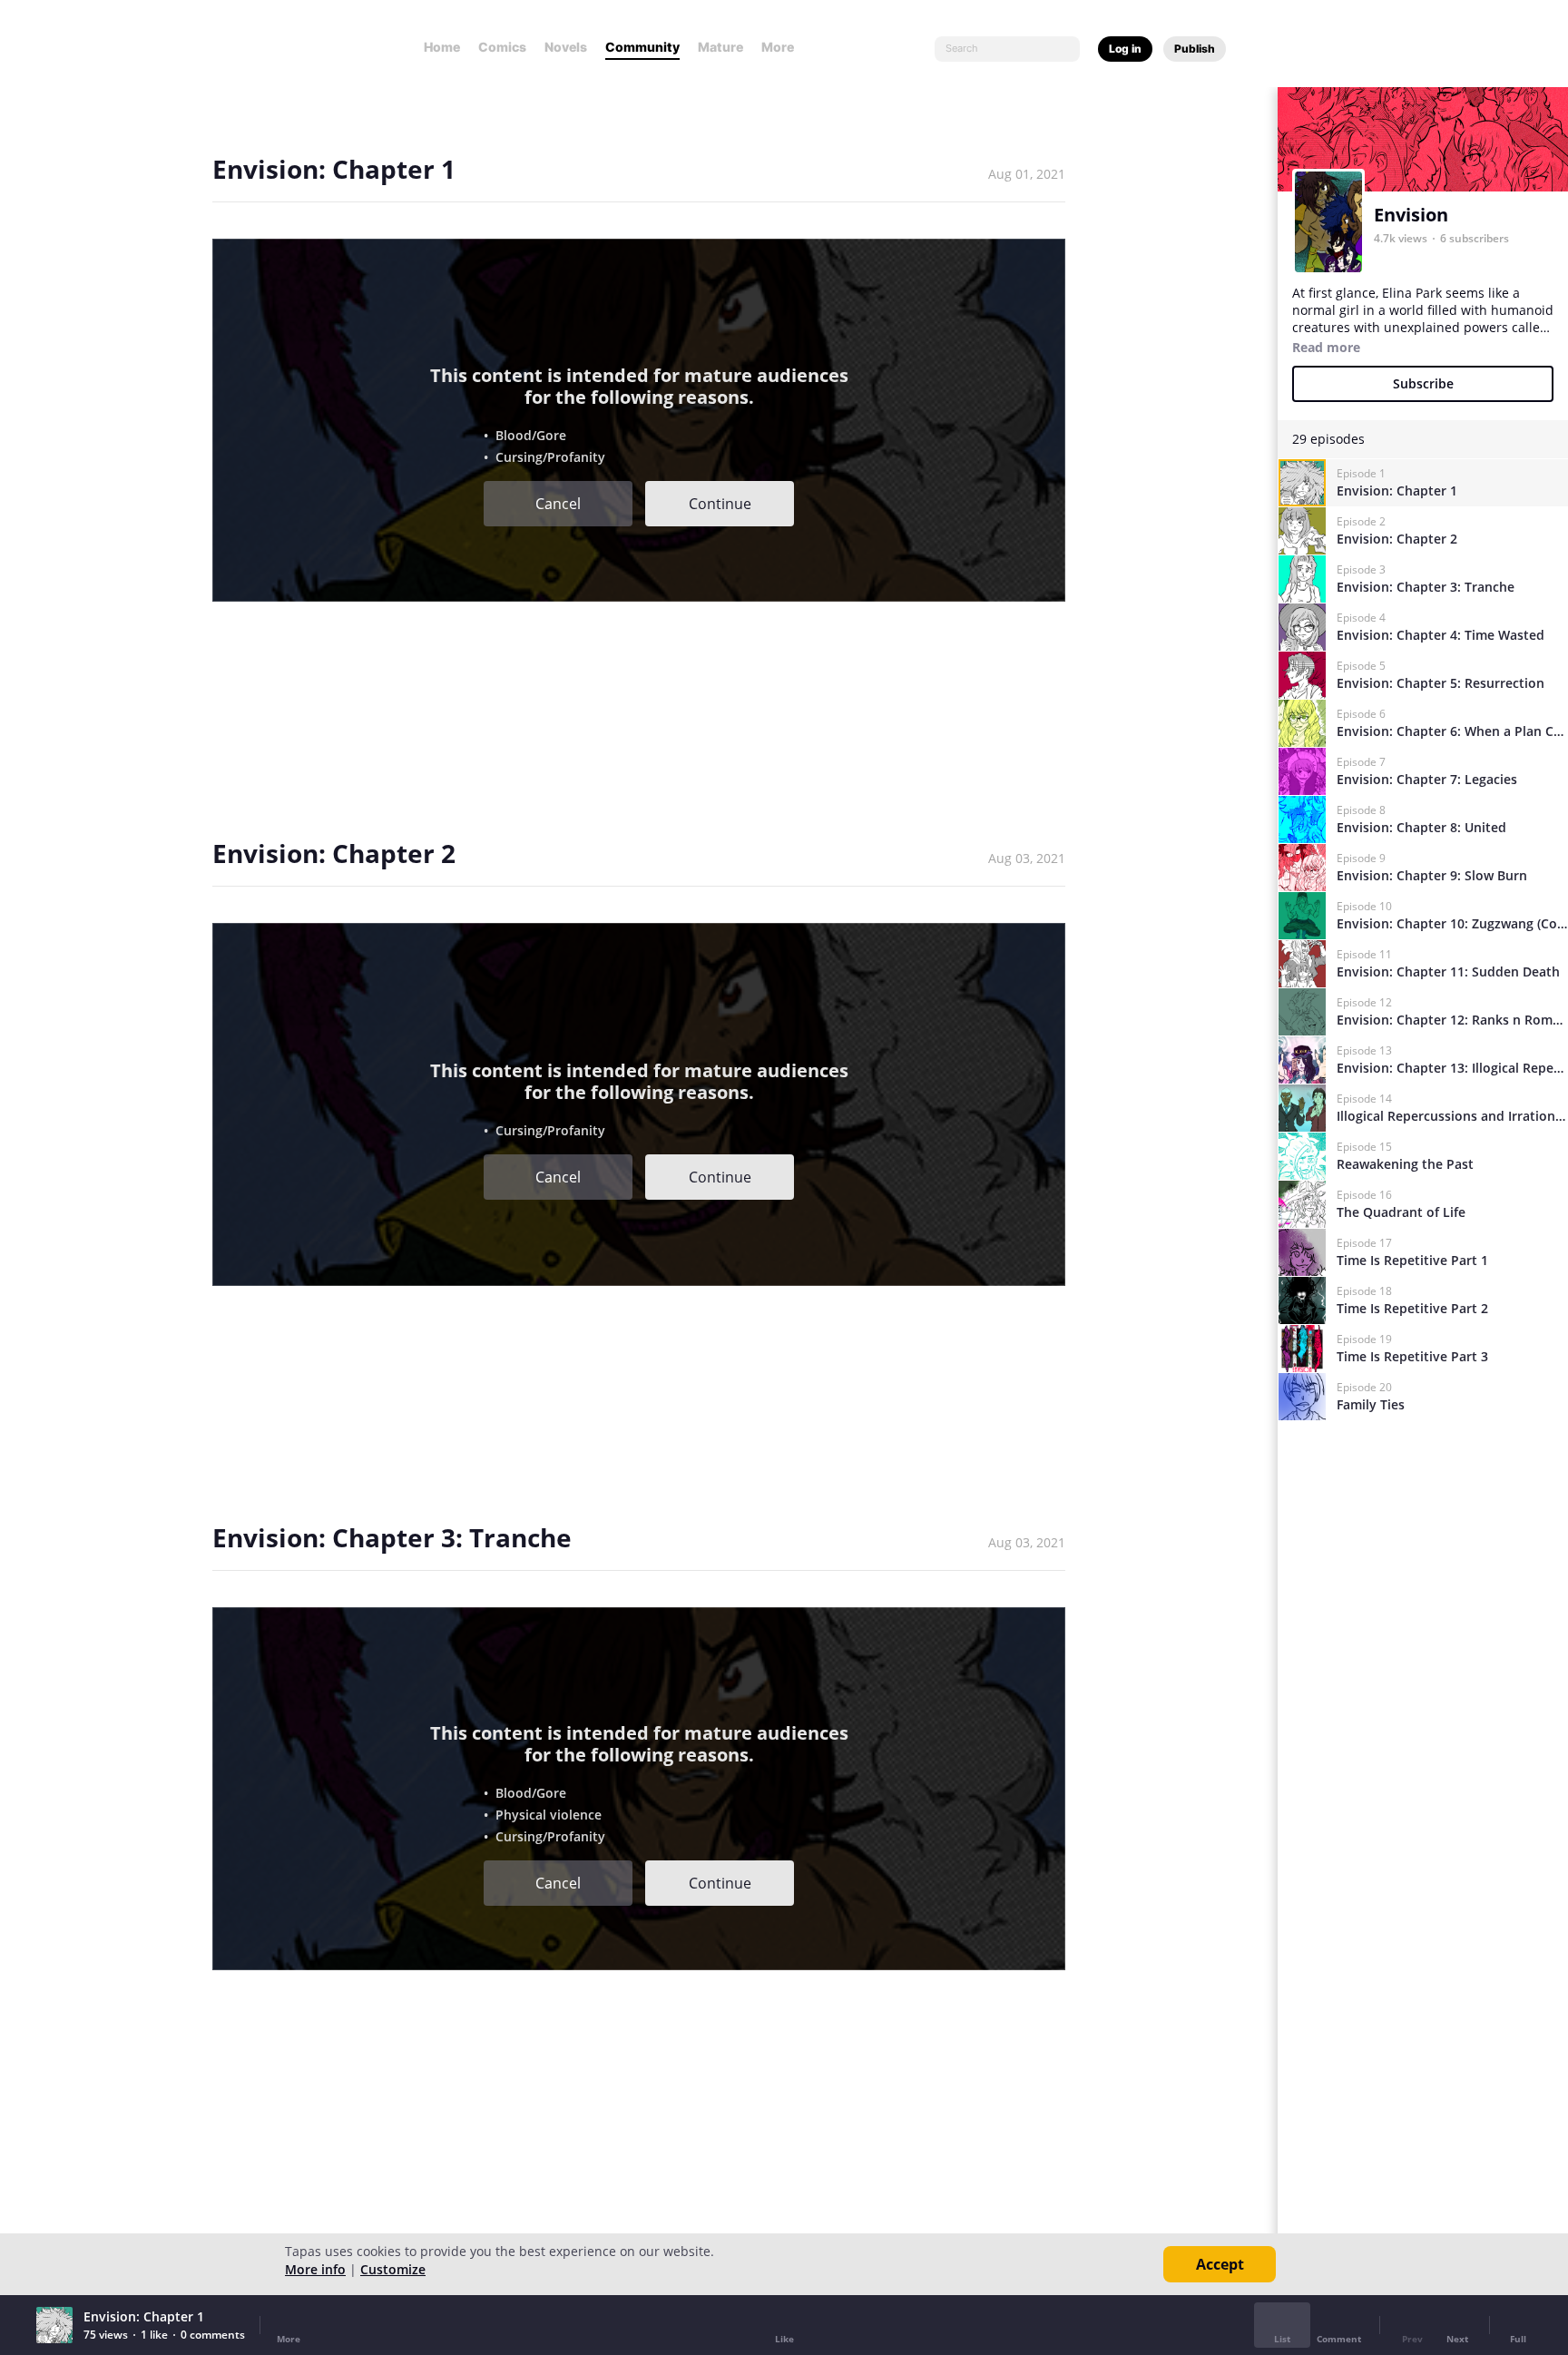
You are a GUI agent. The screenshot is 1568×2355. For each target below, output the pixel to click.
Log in (1125, 49)
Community (642, 47)
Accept (1220, 2264)
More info (315, 2269)
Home (442, 47)
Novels (566, 47)
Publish (1195, 49)
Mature (720, 47)
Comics (502, 47)
